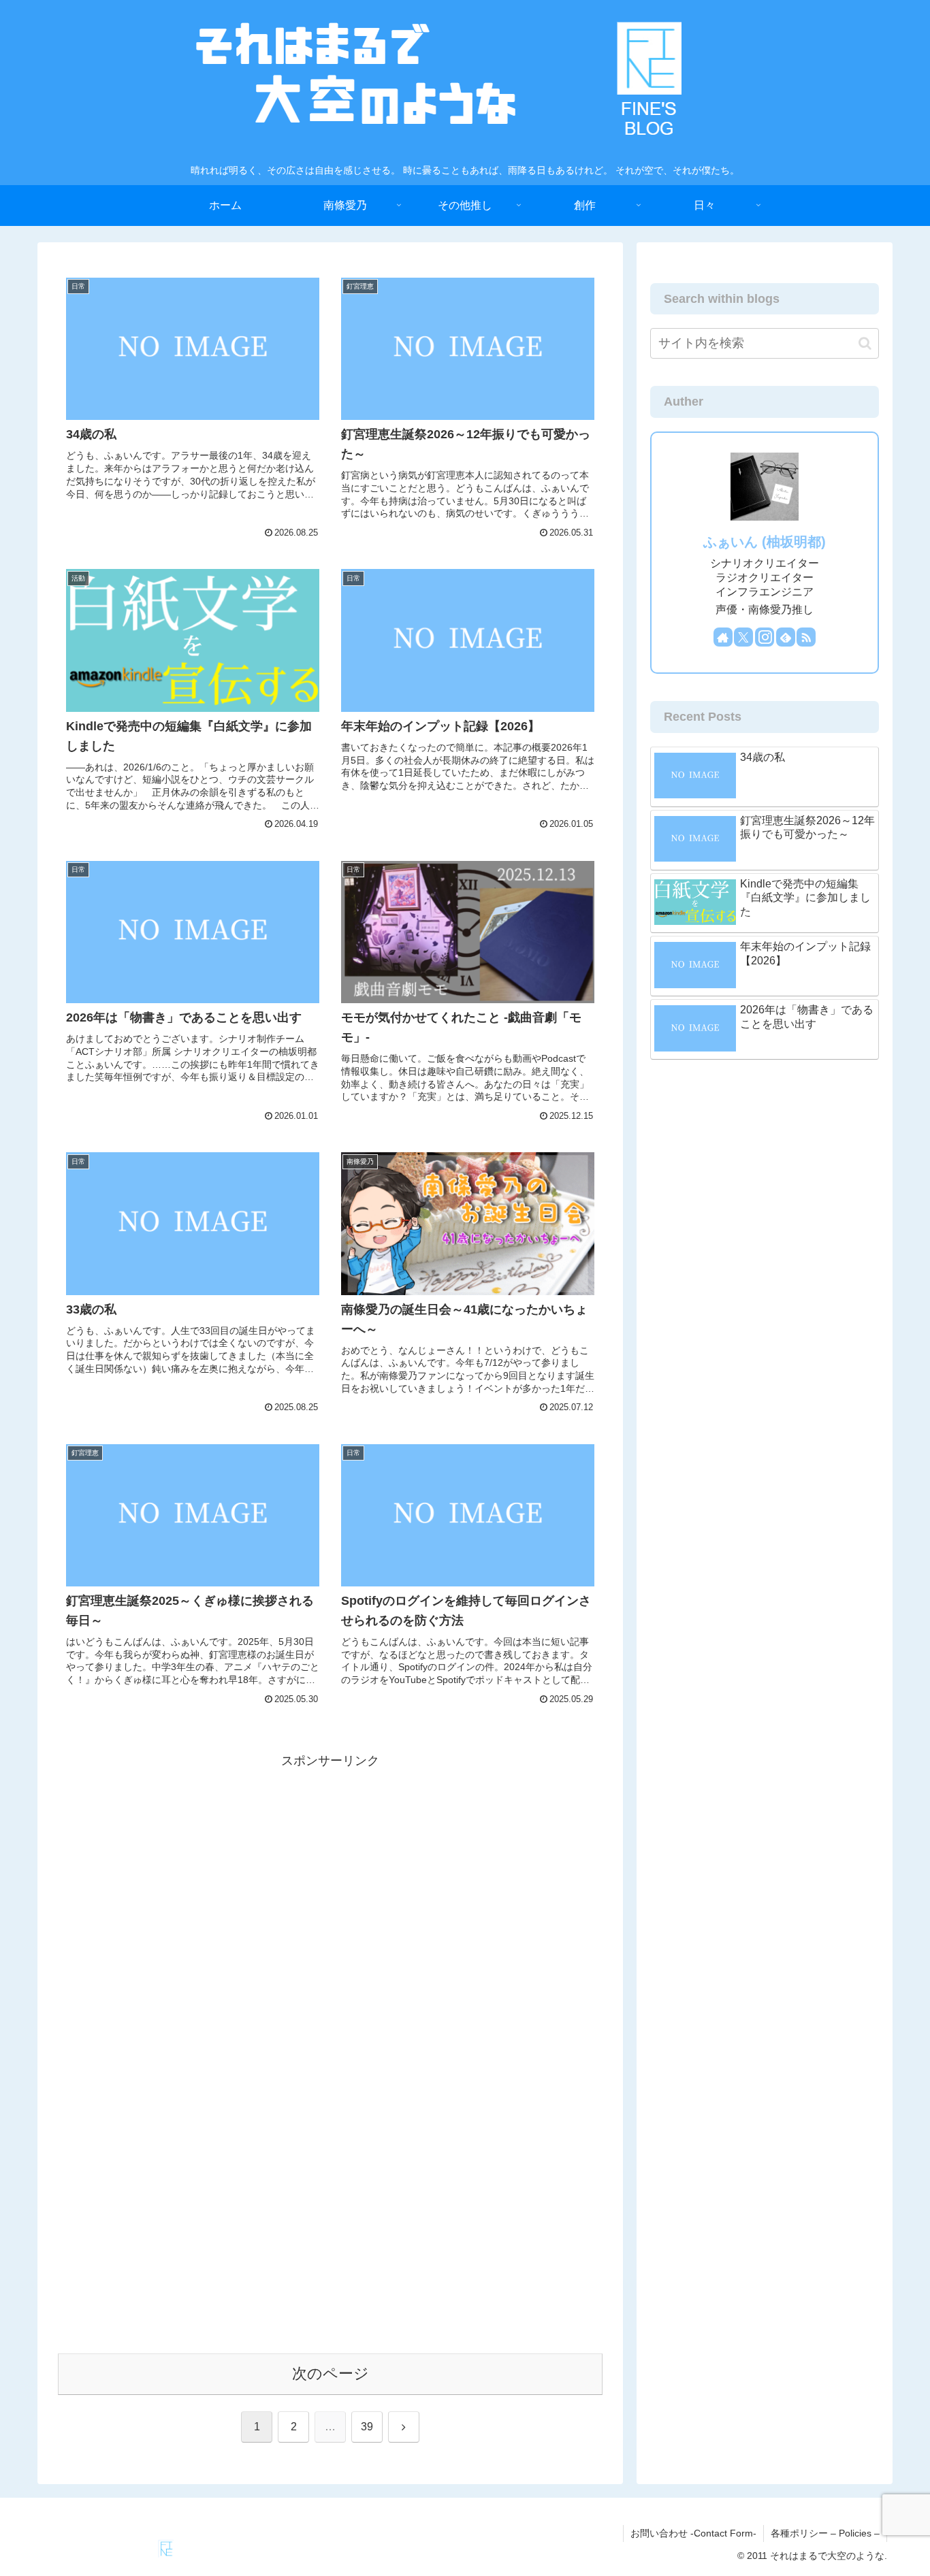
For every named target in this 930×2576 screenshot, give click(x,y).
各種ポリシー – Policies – (825, 2533)
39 (367, 2427)
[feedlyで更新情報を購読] (786, 637)
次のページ (331, 2374)
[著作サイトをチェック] (723, 637)
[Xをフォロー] (743, 637)
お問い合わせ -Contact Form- (693, 2533)
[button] (865, 343)
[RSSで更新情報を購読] (806, 637)
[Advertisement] (330, 1868)
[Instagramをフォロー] (765, 637)
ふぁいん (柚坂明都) (765, 542)
